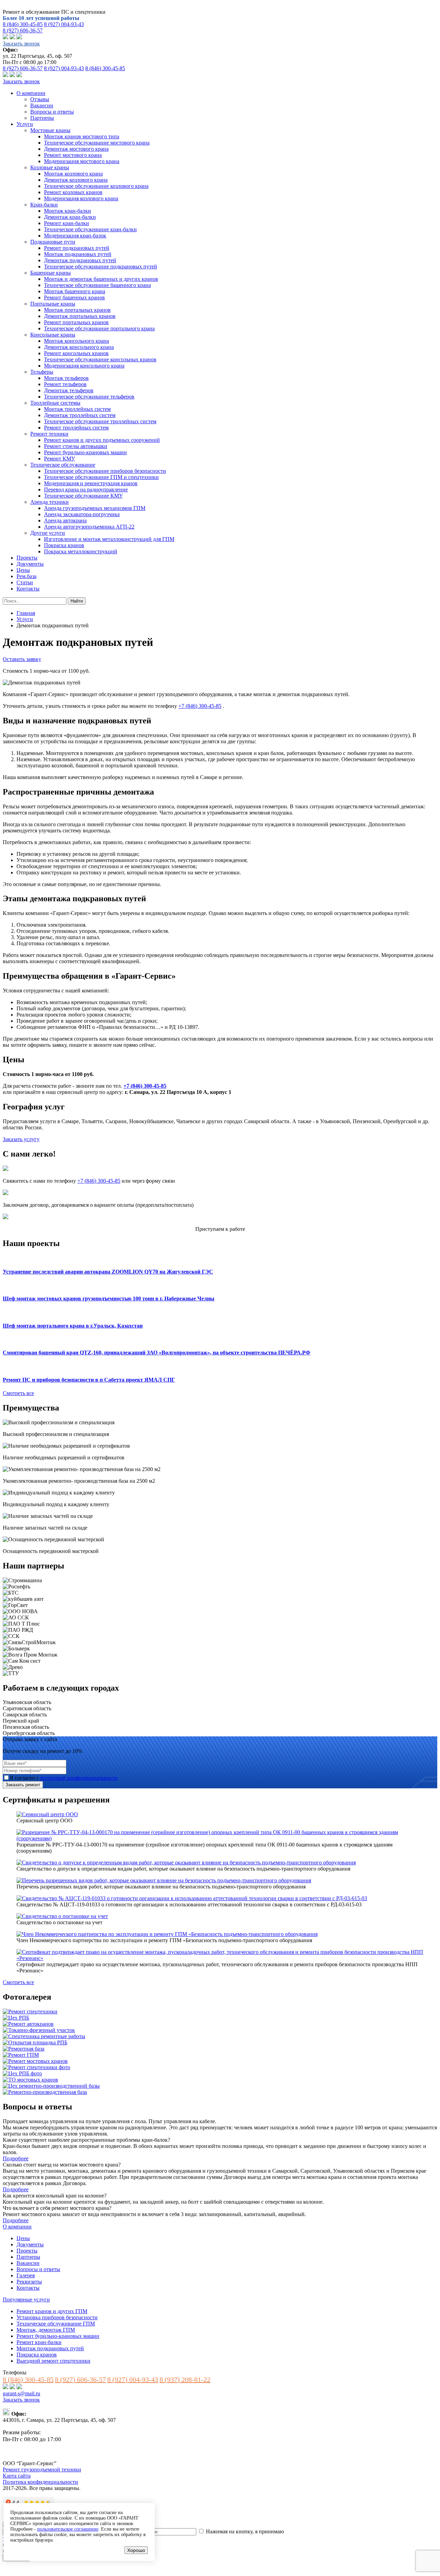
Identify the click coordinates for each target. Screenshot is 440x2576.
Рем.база (26, 576)
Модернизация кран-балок (75, 236)
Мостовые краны (50, 130)
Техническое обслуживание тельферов (89, 397)
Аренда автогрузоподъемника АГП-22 (89, 527)
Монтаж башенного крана (75, 291)
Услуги (25, 124)
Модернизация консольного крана (84, 366)
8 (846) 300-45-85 (23, 24)
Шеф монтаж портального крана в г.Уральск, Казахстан (73, 1326)
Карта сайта (17, 2476)
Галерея (26, 2275)
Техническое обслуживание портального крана (99, 328)
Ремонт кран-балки (67, 223)
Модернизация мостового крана (82, 161)
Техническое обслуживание (63, 465)
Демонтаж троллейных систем (80, 415)
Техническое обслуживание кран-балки (90, 229)
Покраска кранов (64, 545)
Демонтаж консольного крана (79, 347)
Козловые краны (50, 167)
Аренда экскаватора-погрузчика (82, 514)
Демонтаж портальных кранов (80, 316)
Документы (30, 564)
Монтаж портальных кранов (77, 310)
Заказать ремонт (23, 1785)
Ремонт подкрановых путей (77, 248)
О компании (31, 93)
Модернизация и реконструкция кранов (91, 483)
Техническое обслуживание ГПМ (56, 2324)
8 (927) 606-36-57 (23, 30)
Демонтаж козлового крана (76, 180)
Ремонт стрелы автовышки (76, 446)
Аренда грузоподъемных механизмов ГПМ (95, 508)
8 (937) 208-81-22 (185, 2380)
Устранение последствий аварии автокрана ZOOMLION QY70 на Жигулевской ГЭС (108, 1272)
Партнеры (42, 118)
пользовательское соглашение (68, 2529)
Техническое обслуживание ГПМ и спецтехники (101, 477)
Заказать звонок (21, 44)
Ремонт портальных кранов (76, 322)
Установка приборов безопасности (57, 2317)
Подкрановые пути (53, 242)
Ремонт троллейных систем (76, 428)
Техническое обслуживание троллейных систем (100, 421)
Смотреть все (18, 1393)
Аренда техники (49, 502)
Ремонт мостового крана (73, 155)
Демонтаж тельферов (69, 390)
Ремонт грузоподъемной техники (42, 2469)
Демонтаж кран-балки (70, 217)
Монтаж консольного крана (76, 341)
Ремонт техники (49, 434)
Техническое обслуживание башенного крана (97, 285)
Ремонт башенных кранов (74, 297)
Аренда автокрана (65, 520)
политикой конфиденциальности (79, 1778)
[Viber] (5, 37)
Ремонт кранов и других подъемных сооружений (102, 440)
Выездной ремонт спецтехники (53, 2361)
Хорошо (136, 2550)
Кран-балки (44, 205)
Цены (23, 570)
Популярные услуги (26, 2300)
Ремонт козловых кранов (73, 192)
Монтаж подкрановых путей (78, 254)
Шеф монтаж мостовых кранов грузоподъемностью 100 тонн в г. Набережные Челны (109, 1298)
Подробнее (16, 2158)
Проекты (27, 558)
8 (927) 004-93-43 (64, 24)
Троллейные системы (55, 403)
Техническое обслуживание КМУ (83, 496)
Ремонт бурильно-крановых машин (85, 452)
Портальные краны (53, 304)
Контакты (28, 589)
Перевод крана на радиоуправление (86, 489)
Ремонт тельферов (65, 384)
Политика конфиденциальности (40, 2482)
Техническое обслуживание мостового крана (97, 143)
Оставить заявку (22, 659)
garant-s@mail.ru (21, 2393)
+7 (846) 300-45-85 (200, 706)
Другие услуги (48, 533)
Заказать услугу (21, 1139)
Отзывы (40, 99)
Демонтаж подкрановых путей (80, 260)
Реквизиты (29, 2282)
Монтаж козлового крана (73, 174)
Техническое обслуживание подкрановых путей (101, 267)
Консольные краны (53, 335)
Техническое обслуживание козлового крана (96, 186)
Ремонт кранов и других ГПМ (52, 2311)
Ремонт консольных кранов (76, 353)
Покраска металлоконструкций (81, 551)
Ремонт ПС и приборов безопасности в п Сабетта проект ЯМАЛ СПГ (89, 1380)
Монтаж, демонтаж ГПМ (46, 2330)
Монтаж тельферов (66, 378)
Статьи (25, 582)
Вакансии (42, 105)
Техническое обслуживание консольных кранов (100, 359)
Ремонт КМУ (59, 459)
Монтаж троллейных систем (77, 409)
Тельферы (42, 372)
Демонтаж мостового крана (76, 149)
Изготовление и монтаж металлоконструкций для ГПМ (109, 539)
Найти (77, 601)
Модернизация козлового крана (81, 198)
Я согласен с (64, 1778)
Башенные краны (51, 273)
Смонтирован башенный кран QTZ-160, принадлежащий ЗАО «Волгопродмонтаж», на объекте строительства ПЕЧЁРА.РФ (157, 1353)
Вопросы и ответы (52, 112)
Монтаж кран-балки (68, 211)
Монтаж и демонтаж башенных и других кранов (101, 279)
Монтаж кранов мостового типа (82, 136)
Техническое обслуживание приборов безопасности (105, 471)
